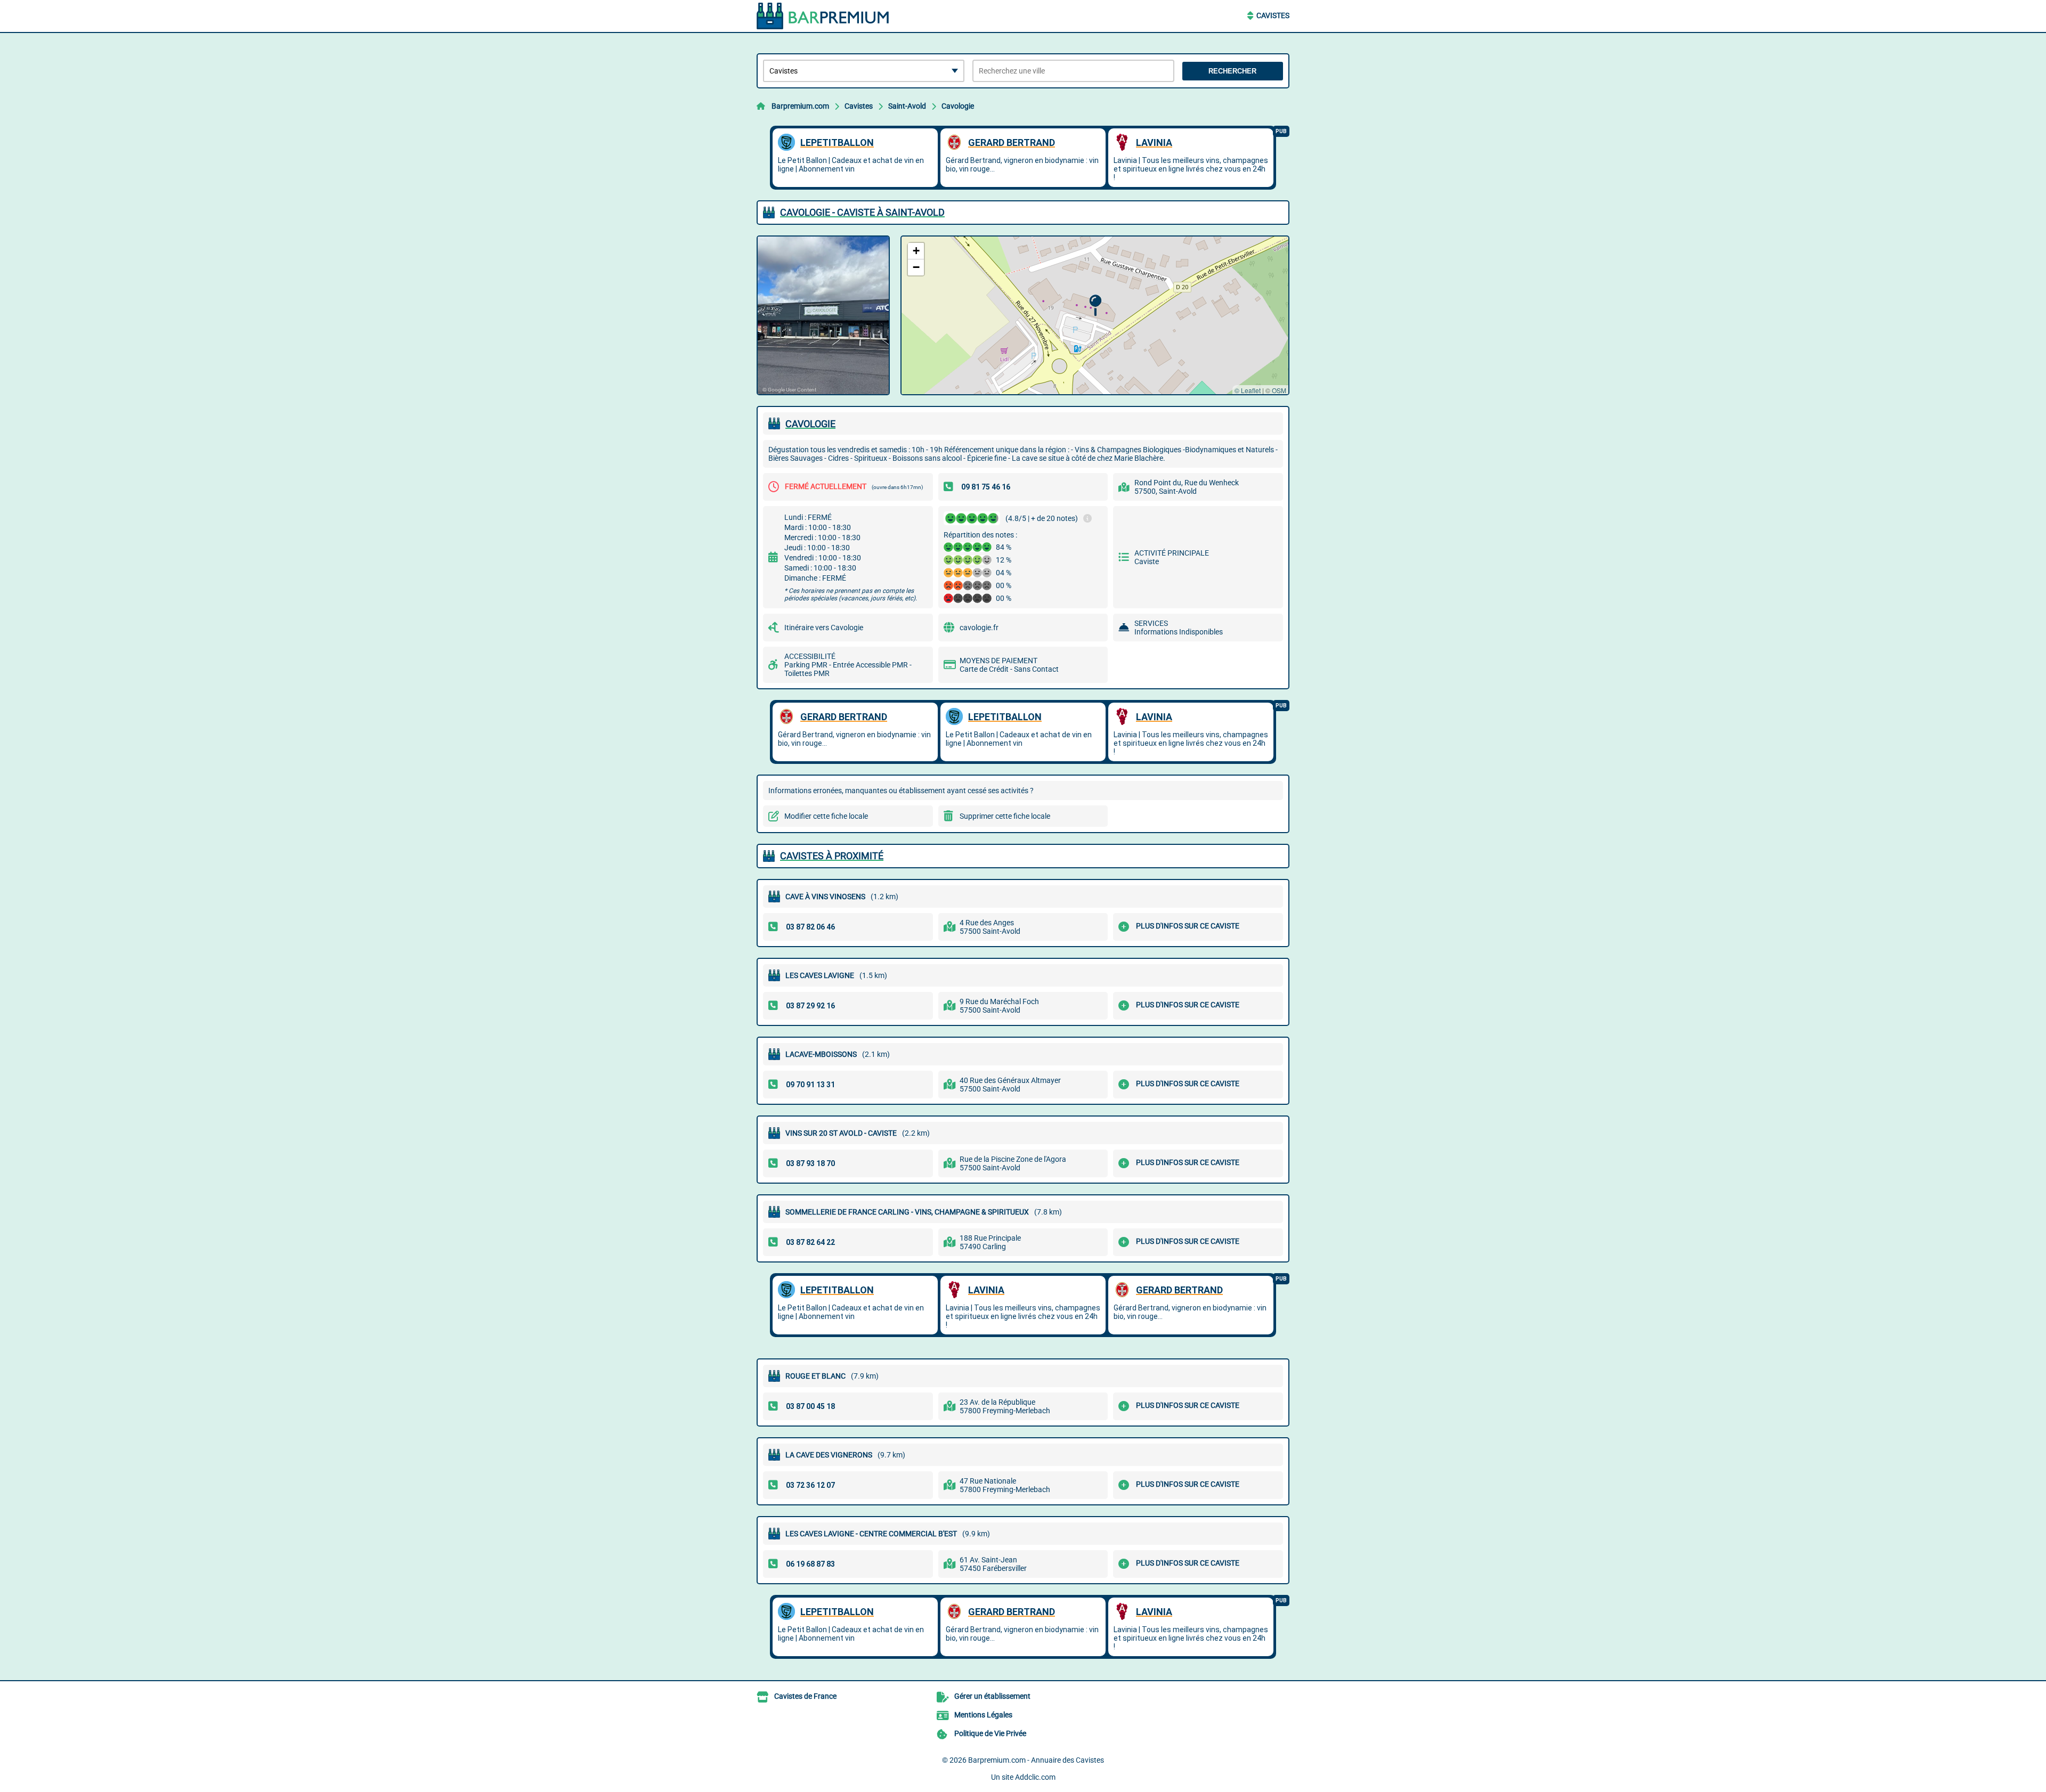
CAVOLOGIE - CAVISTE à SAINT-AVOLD (862, 212)
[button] (1095, 306)
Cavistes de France (805, 1696)
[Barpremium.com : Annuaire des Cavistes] (823, 16)
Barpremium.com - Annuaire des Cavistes (1036, 1760)
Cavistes (1273, 15)
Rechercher (1232, 71)
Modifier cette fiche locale (826, 816)
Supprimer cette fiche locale (1005, 816)
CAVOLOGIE (810, 424)
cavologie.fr (979, 628)
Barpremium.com (800, 106)
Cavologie (958, 106)
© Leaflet (1248, 390)
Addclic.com (1035, 1777)
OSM (1279, 390)
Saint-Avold (907, 106)
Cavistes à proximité (832, 856)
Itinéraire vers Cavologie (824, 628)
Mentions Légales (983, 1715)
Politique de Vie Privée (990, 1733)
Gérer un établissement (992, 1696)
